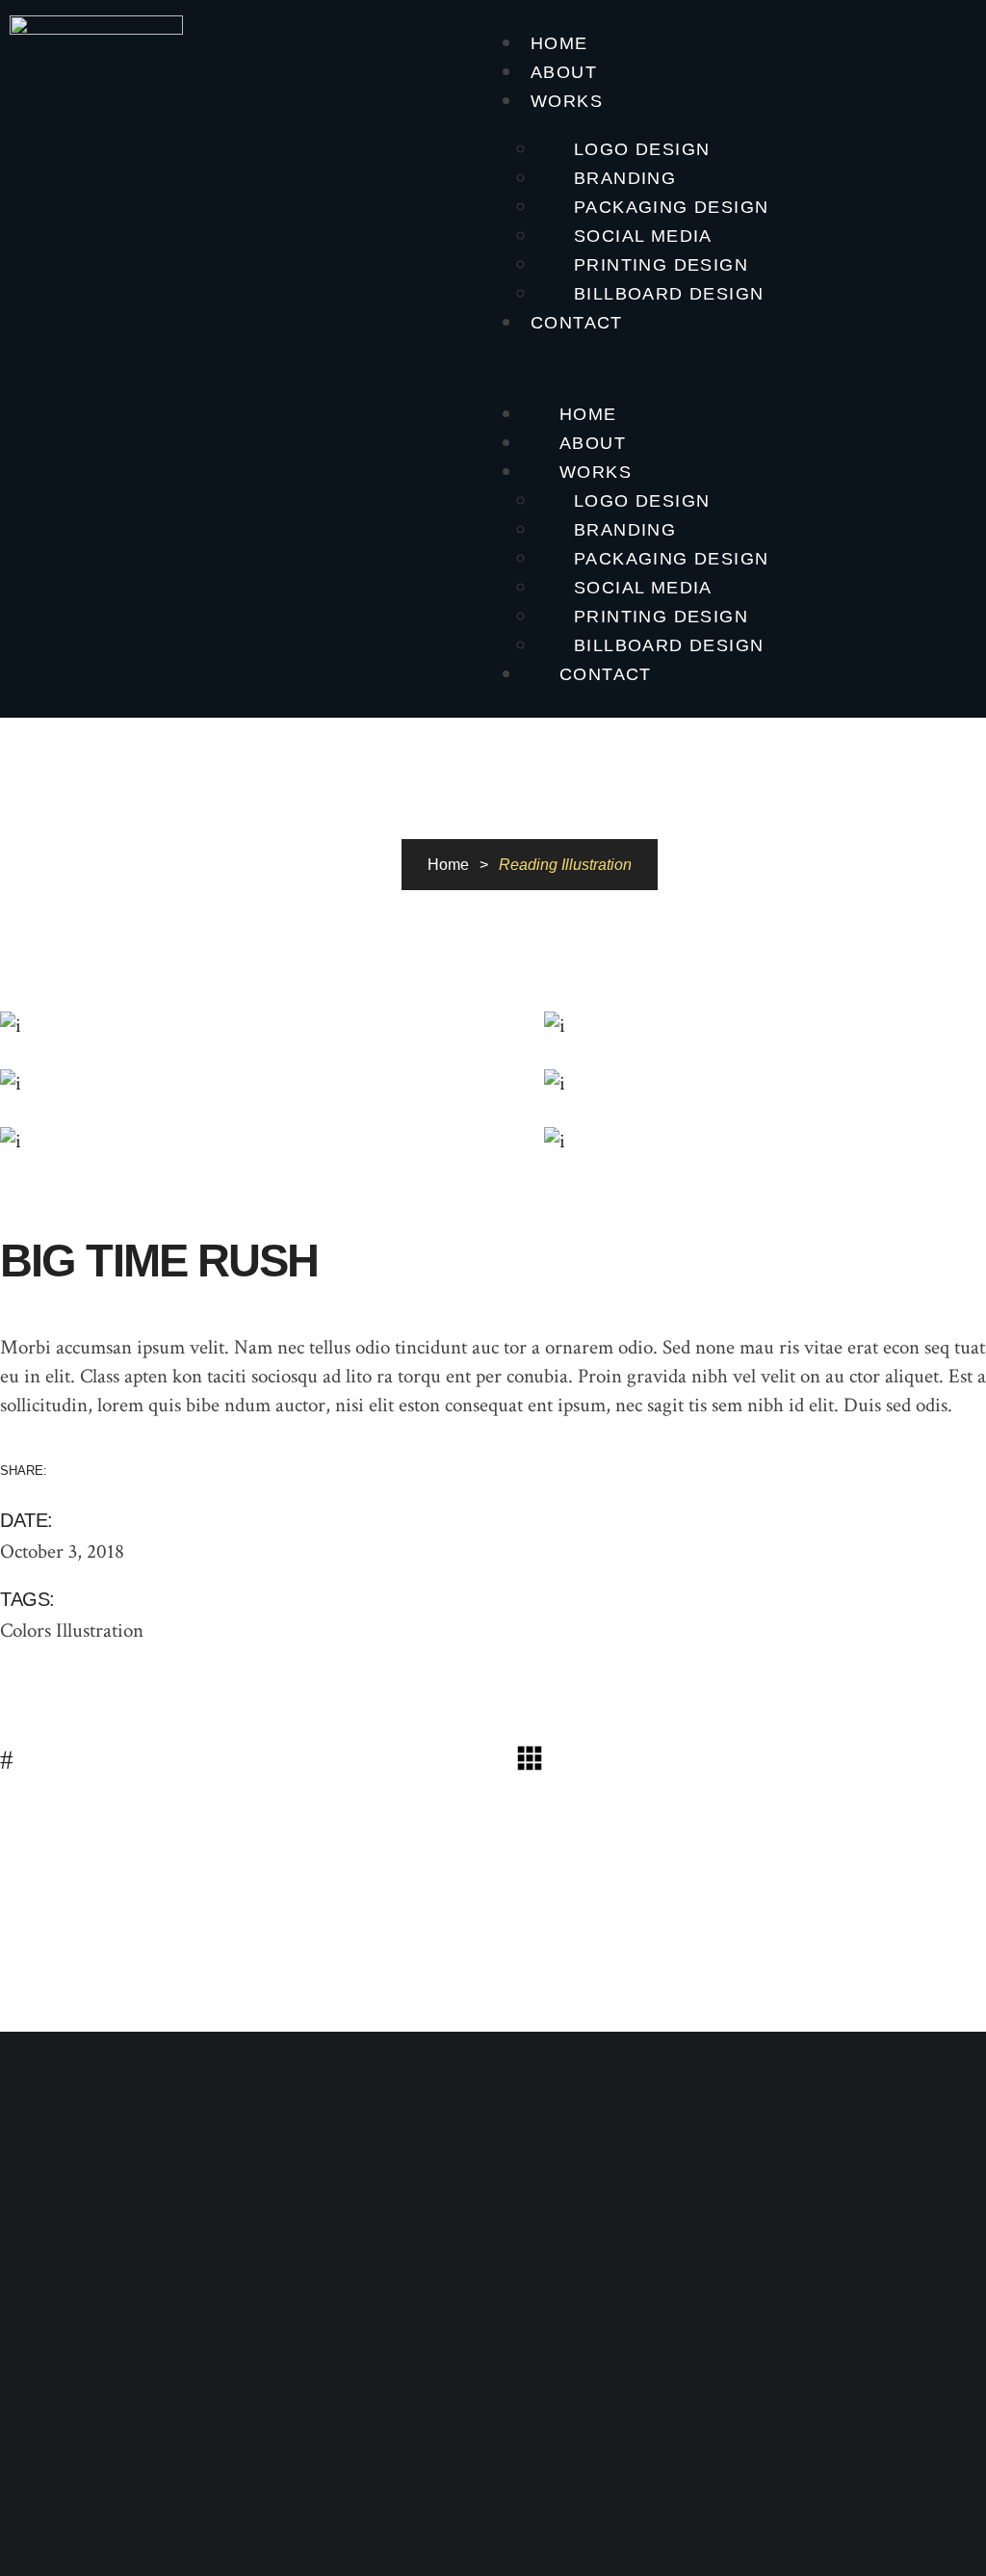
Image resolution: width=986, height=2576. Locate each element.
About (564, 72)
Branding (625, 178)
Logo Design (642, 149)
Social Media (643, 236)
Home (559, 43)
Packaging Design (671, 207)
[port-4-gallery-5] (258, 1142)
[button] (739, 366)
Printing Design (661, 265)
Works (567, 101)
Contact (577, 323)
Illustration (100, 1630)
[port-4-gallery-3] (258, 1084)
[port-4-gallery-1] (258, 1026)
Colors (26, 1630)
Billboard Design (669, 294)
